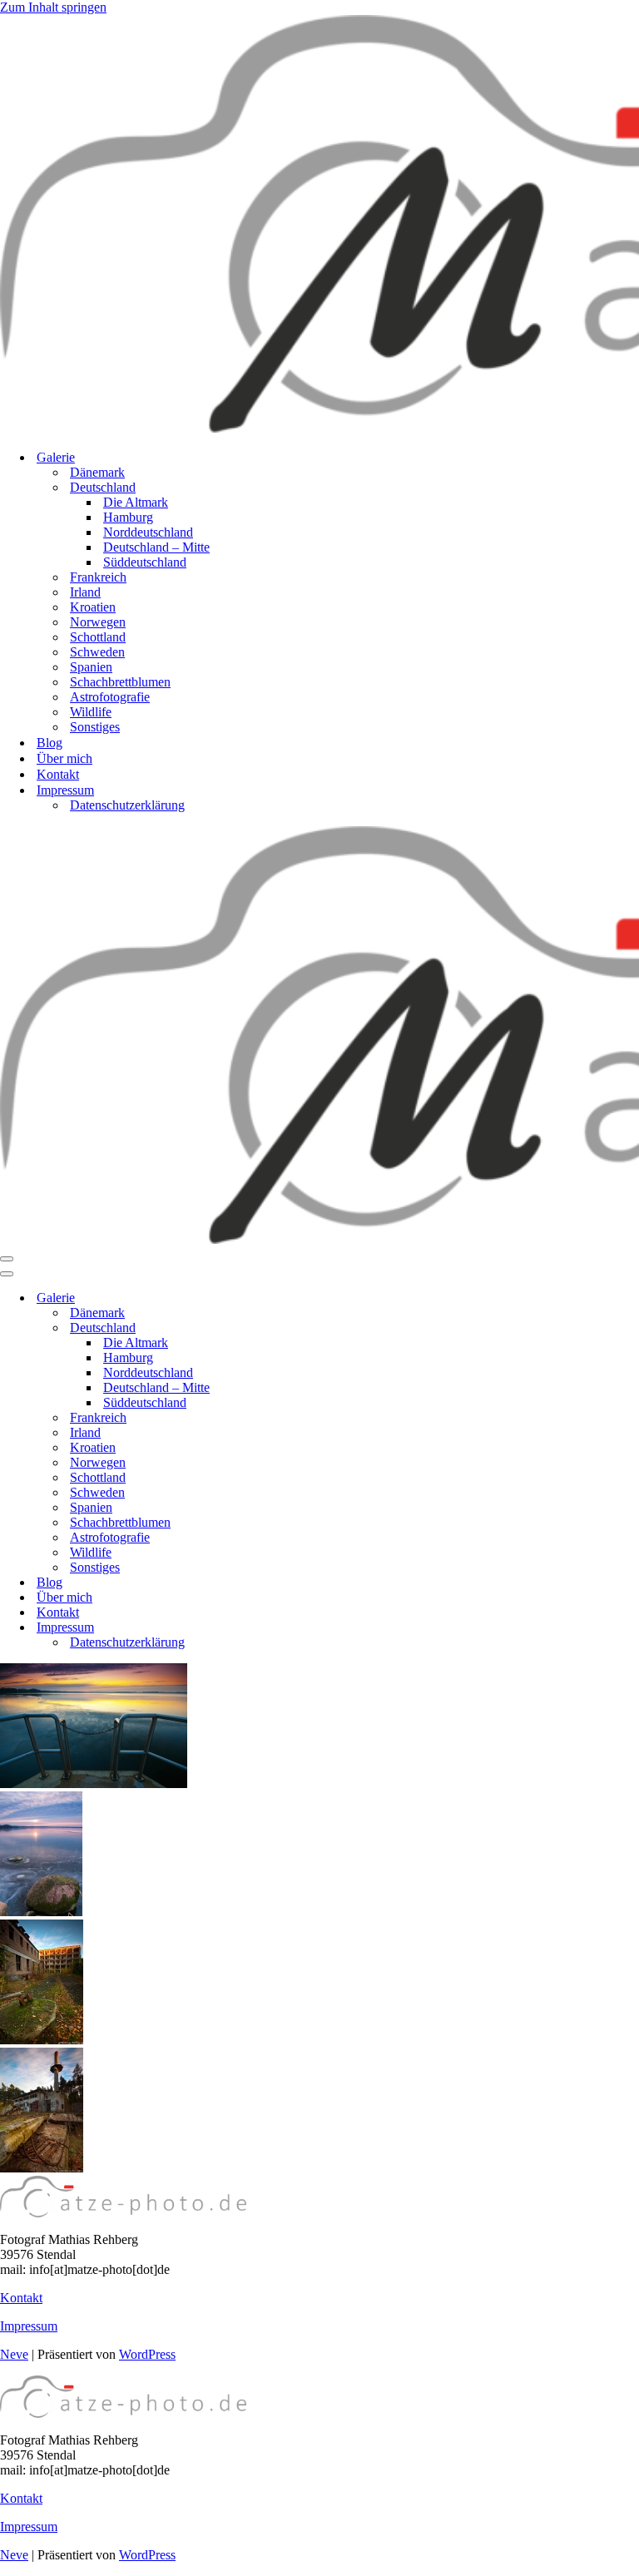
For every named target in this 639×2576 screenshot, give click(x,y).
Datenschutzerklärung (127, 805)
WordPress (147, 2354)
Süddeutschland (145, 562)
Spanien (91, 667)
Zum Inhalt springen (53, 7)
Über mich (64, 758)
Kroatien (93, 607)
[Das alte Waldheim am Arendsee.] (42, 2040)
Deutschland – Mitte (156, 547)
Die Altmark (136, 502)
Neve (14, 2354)
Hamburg (128, 517)
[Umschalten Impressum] (291, 1628)
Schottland (98, 637)
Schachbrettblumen (120, 682)
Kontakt (58, 774)
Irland (85, 592)
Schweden (97, 652)
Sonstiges (95, 727)
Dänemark (97, 472)
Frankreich (98, 577)
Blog (50, 743)
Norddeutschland (148, 532)
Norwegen (98, 622)
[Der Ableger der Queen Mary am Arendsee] (94, 1783)
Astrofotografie (110, 697)
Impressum (29, 2326)
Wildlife (91, 712)
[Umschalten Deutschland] (291, 1328)
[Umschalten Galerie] (291, 1298)
